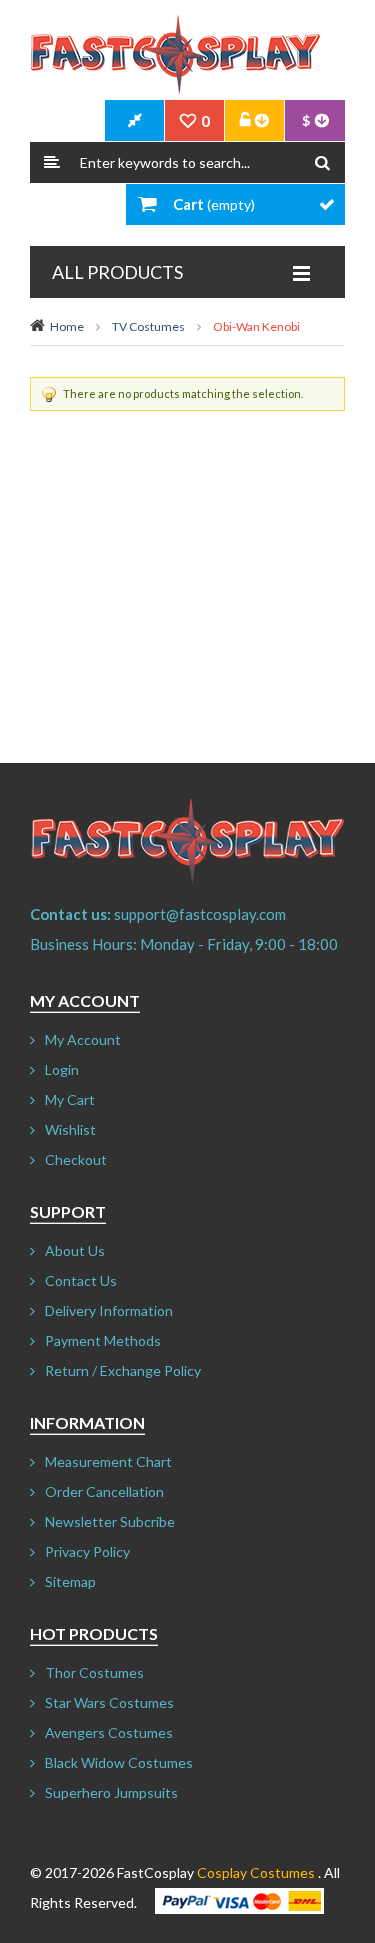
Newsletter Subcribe (110, 1521)
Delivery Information (109, 1310)
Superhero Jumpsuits (111, 1792)
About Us (75, 1250)
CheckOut (135, 121)
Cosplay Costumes (256, 1872)
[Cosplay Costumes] (175, 55)
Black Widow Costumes (119, 1762)
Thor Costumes (94, 1672)
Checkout (76, 1159)
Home (67, 326)
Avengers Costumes (109, 1732)
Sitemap (70, 1581)
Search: (52, 162)
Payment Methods (103, 1340)
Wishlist (70, 1129)
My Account (83, 1039)
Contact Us (81, 1280)
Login (62, 1069)
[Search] (322, 162)
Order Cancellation (104, 1491)
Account (255, 121)
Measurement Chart (108, 1461)
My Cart (70, 1099)
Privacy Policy (87, 1551)
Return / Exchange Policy (123, 1370)
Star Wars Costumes (109, 1702)
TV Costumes (148, 326)
